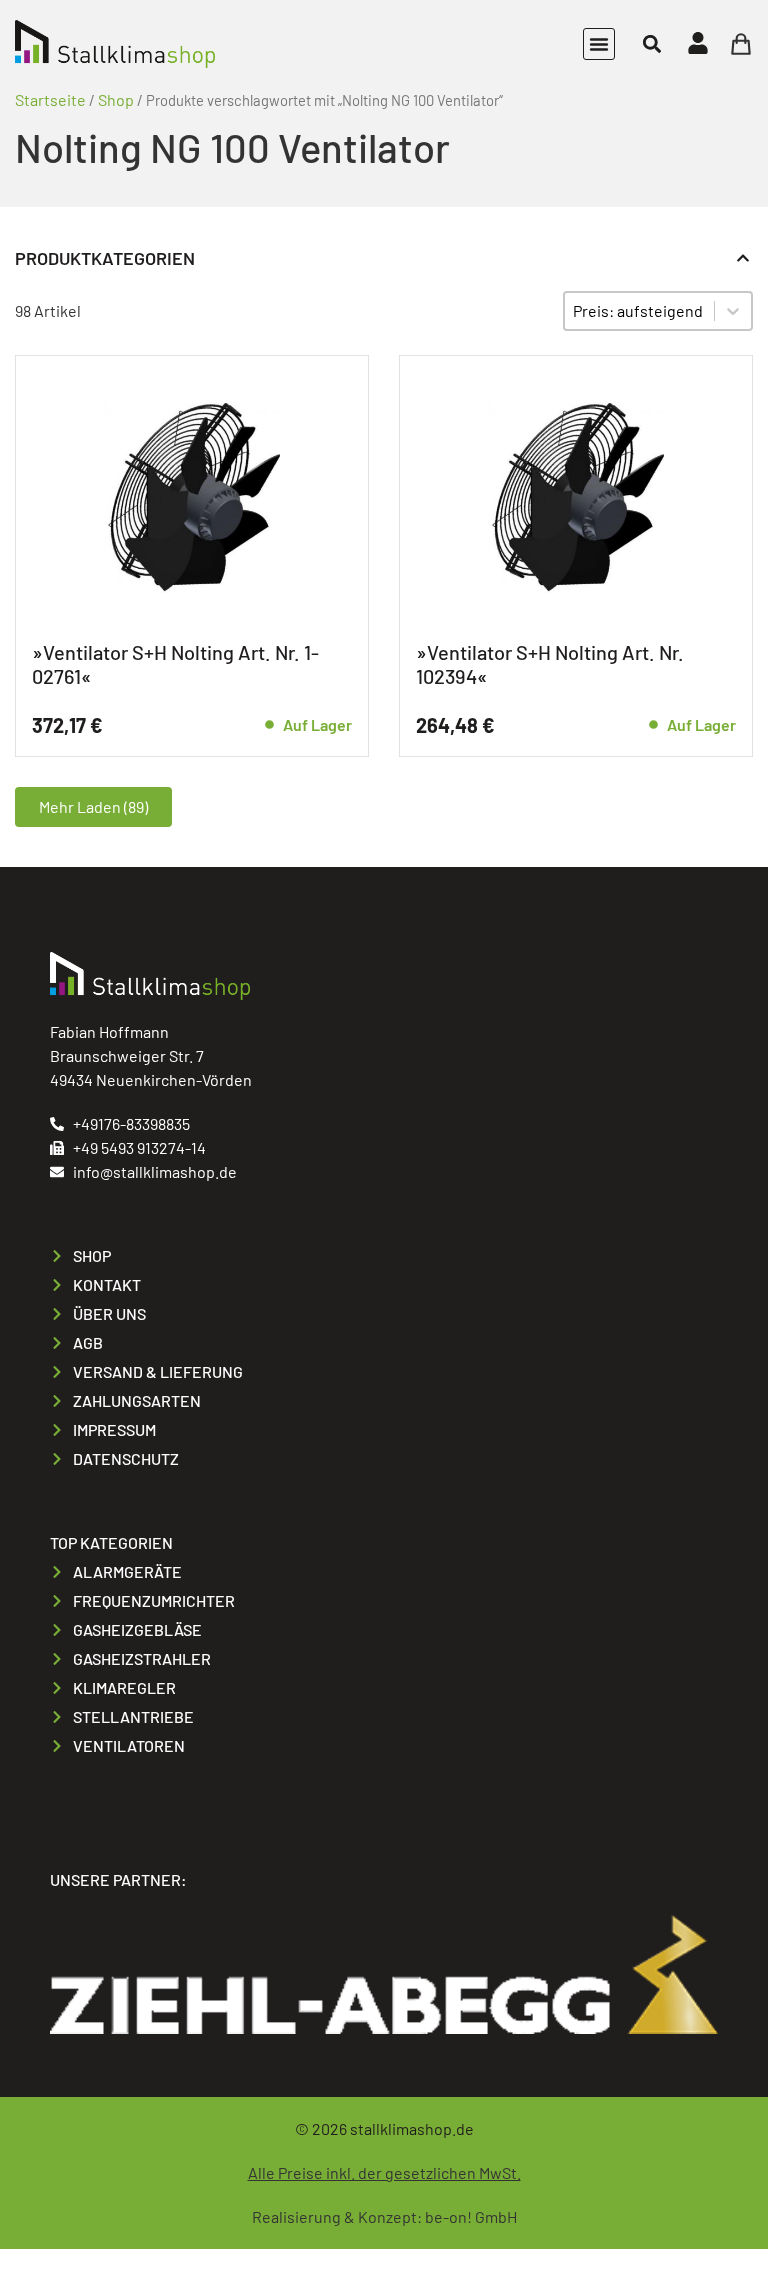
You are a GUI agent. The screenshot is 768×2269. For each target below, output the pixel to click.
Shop (116, 99)
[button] (599, 44)
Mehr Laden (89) (93, 806)
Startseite (50, 99)
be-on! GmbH (471, 2216)
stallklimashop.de (412, 2128)
